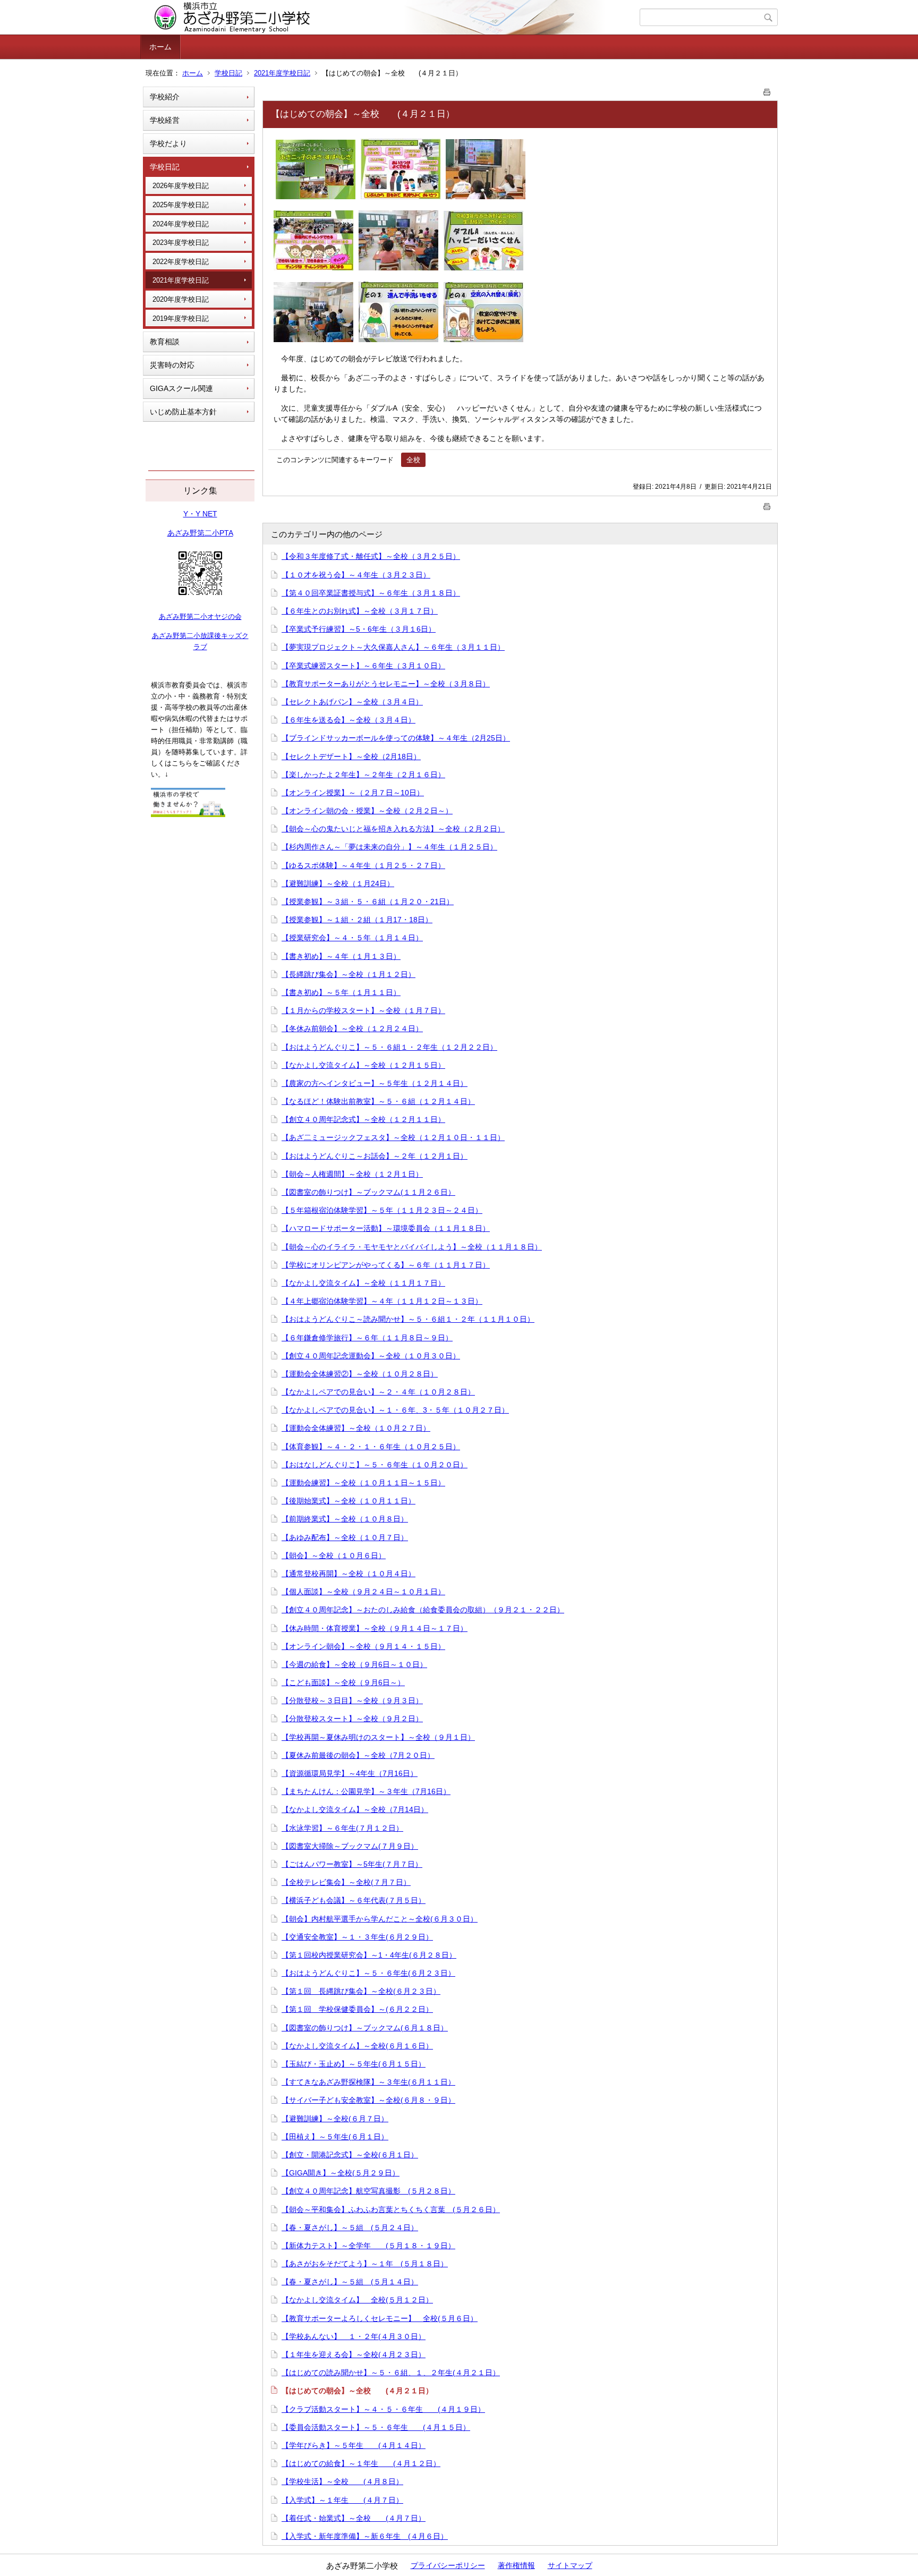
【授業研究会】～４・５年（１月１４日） (352, 938)
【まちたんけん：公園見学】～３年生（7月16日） (366, 1791)
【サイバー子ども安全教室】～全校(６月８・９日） (368, 2100)
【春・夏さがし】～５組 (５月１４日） (350, 2282)
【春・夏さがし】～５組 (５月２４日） (350, 2228)
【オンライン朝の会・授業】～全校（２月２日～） (367, 811)
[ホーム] (391, 18)
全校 (413, 460)
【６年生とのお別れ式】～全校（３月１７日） (360, 611)
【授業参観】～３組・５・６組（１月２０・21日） (368, 902)
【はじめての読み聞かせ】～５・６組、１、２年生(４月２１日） (391, 2373)
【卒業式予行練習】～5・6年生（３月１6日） (359, 629)
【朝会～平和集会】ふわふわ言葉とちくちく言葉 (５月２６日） (391, 2209)
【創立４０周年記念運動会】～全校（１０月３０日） (371, 1356)
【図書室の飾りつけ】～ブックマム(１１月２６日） (368, 1192)
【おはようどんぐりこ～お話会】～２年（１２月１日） (375, 1156)
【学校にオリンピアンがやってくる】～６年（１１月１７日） (386, 1265)
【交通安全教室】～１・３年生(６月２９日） (357, 1937)
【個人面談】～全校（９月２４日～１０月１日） (363, 1592)
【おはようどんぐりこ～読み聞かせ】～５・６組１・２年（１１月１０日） (408, 1319)
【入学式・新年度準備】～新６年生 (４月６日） (365, 2536)
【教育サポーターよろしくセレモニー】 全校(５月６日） (380, 2318)
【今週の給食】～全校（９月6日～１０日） (354, 1664)
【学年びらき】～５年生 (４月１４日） (354, 2445)
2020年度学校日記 (181, 299)
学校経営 (165, 120)
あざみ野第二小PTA (200, 533)
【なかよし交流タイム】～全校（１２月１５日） (363, 1065)
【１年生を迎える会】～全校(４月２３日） (354, 2354)
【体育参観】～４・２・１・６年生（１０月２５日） (371, 1447)
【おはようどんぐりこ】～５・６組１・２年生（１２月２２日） (389, 1047)
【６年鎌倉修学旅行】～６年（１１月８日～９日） (367, 1338)
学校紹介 (165, 97)
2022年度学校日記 (181, 262)
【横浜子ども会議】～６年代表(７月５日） (354, 1900)
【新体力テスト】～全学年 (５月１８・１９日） (368, 2246)
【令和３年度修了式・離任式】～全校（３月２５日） (371, 556)
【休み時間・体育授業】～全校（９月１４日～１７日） (375, 1628)
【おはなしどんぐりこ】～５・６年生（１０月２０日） (375, 1465)
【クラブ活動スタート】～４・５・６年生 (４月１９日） (383, 2409)
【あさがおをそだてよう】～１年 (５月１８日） (365, 2264)
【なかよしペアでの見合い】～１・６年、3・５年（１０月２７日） (395, 1410)
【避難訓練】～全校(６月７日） (335, 2119)
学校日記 (228, 73)
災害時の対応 (172, 365)
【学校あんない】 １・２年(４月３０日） (354, 2336)
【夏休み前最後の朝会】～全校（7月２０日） (358, 1755)
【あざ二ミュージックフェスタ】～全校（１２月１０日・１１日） (393, 1137)
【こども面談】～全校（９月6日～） (343, 1682)
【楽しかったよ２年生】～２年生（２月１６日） (363, 775)
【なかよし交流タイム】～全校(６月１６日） (357, 2046)
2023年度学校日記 (181, 243)
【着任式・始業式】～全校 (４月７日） (354, 2518)
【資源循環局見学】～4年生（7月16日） (350, 1773)
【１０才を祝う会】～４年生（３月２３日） (356, 575)
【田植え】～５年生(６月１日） (335, 2137)
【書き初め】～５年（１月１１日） (341, 992)
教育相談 (165, 342)
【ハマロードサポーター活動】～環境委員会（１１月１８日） (386, 1228)
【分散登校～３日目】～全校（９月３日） (352, 1701)
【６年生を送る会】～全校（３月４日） (348, 720)
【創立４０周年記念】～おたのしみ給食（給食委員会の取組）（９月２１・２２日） (423, 1610)
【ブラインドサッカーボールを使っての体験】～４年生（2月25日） (396, 738)
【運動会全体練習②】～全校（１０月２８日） (360, 1374)
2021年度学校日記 (282, 73)
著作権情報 (516, 2565)
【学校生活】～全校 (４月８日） (342, 2481)
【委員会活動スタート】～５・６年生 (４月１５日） (376, 2427)
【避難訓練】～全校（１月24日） (338, 883)
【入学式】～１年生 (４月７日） (342, 2500)
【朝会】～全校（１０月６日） (334, 1555)
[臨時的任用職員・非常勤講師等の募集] (188, 814)
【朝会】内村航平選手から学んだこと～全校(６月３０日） (380, 1919)
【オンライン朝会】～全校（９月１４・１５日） (363, 1646)
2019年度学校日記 (181, 318)
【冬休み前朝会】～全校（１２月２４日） (352, 1028)
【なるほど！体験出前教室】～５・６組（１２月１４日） (378, 1101)
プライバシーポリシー (448, 2565)
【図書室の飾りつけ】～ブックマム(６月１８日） (365, 2028)
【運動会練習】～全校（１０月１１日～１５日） (363, 1483)
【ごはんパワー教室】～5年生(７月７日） (352, 1864)
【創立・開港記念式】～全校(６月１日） (350, 2155)
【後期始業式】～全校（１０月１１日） (348, 1501)
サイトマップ (570, 2565)
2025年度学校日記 (181, 205)
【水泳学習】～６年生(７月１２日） (342, 1828)
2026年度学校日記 (181, 186)
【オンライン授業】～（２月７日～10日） (353, 793)
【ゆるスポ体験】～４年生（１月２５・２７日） (363, 865)
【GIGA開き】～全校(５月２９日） (341, 2173)
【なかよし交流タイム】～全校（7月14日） (355, 1809)
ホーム (160, 47)
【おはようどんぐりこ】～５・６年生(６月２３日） (368, 1973)
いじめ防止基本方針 (183, 412)
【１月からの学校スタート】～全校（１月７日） (363, 1010)
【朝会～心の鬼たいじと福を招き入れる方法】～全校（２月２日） (393, 829)
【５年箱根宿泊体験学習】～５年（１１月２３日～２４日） (382, 1210)
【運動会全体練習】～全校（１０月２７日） (356, 1428)
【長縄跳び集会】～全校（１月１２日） (348, 974)
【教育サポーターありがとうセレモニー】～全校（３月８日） (386, 684)
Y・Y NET (200, 514)
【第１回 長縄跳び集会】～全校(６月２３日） (361, 1991)
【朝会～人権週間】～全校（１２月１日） (352, 1174)
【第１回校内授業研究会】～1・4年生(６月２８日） (369, 1955)
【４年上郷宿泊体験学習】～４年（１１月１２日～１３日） (382, 1301)
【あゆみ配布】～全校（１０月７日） (345, 1537)
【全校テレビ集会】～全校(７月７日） (346, 1882)
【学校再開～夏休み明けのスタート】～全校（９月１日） (378, 1737)
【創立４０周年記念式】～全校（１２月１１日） (363, 1119)
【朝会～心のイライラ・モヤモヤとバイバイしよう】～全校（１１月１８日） (412, 1247)
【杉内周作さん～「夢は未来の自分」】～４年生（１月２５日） (389, 847)
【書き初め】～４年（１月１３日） (341, 956)
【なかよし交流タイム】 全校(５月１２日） (357, 2300)
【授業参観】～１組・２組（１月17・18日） (357, 920)
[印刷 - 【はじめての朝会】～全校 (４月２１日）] (767, 90)
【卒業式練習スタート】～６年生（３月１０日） (363, 666)
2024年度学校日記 (181, 224)
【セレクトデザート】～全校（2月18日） (351, 756)
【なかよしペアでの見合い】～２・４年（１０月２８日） (378, 1392)
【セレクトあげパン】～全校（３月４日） (352, 702)
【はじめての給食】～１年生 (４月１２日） (361, 2463)
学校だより (168, 143)
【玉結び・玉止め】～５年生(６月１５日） (354, 2064)
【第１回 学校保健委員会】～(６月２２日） (357, 2009)
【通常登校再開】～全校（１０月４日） (348, 1574)
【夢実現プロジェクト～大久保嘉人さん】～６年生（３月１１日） (393, 647)
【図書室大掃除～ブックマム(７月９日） (350, 1846)
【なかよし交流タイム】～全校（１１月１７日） (363, 1283)
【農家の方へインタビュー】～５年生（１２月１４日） (375, 1083)
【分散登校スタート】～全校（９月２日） (352, 1719)
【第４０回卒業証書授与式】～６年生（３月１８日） (371, 593)
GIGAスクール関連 (181, 388)
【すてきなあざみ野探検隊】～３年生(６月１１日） (368, 2082)
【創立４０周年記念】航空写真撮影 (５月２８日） (368, 2191)
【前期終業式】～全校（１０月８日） (345, 1519)
